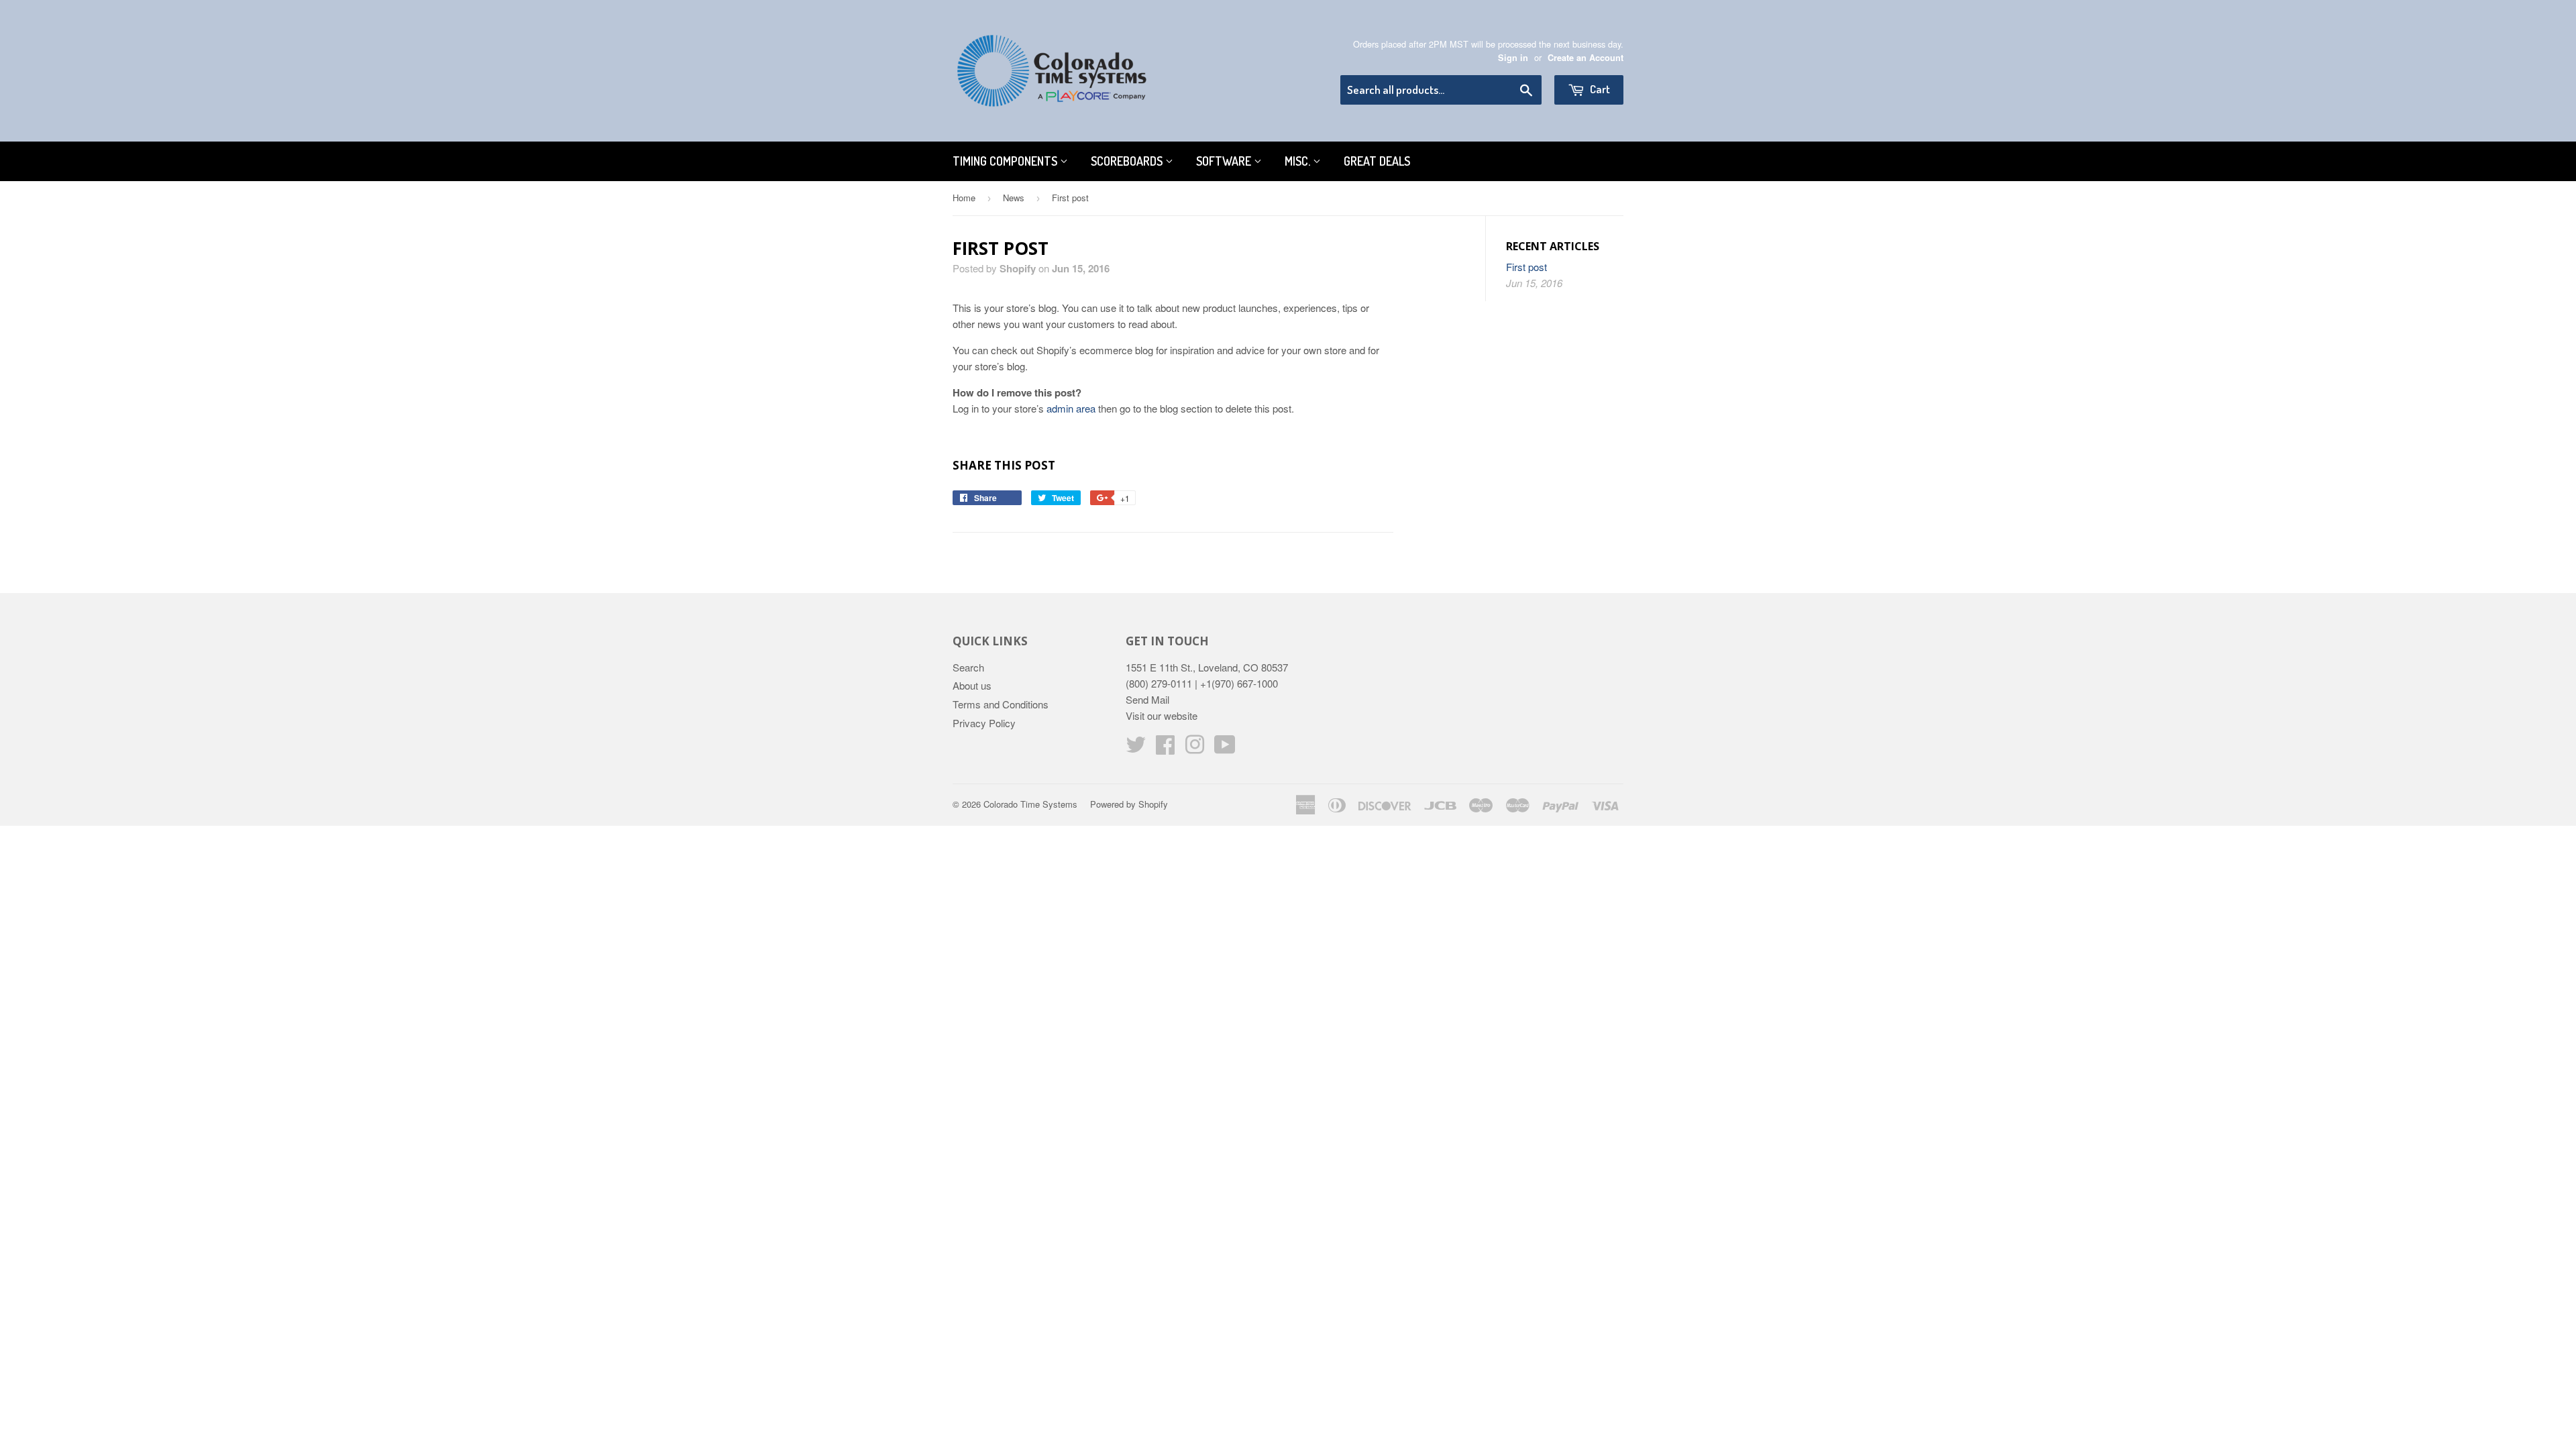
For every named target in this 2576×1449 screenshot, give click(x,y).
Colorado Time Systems (1030, 804)
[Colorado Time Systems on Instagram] (1195, 748)
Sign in (1513, 58)
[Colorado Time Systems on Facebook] (1165, 748)
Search (968, 667)
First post (1526, 267)
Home (964, 198)
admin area (1071, 408)
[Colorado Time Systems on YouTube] (1225, 748)
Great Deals (1377, 161)
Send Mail (1147, 699)
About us (972, 685)
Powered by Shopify (1129, 804)
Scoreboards (1128, 161)
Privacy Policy (984, 723)
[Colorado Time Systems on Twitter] (1136, 748)
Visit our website (1162, 715)
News (1014, 198)
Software (1225, 161)
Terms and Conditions (1001, 704)
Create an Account (1586, 58)
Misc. (1299, 161)
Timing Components (1006, 161)
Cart (1599, 89)
